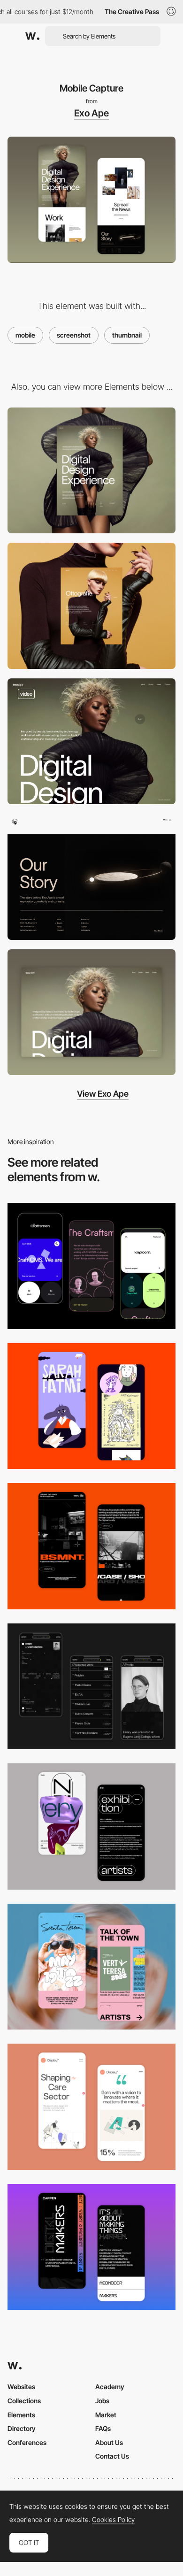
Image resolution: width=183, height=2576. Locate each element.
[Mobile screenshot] (91, 1687)
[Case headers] (91, 606)
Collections (24, 2401)
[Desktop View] (91, 1012)
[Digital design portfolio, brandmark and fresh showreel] (91, 742)
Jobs (102, 2401)
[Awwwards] (32, 36)
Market (106, 2415)
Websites (21, 2387)
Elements (21, 2415)
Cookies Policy (113, 2520)
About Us (109, 2442)
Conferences (27, 2442)
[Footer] (91, 877)
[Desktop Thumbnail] (91, 471)
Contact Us (112, 2456)
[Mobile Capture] (91, 1406)
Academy (110, 2387)
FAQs (103, 2428)
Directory (22, 2428)
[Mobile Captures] (91, 1266)
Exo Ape (91, 113)
